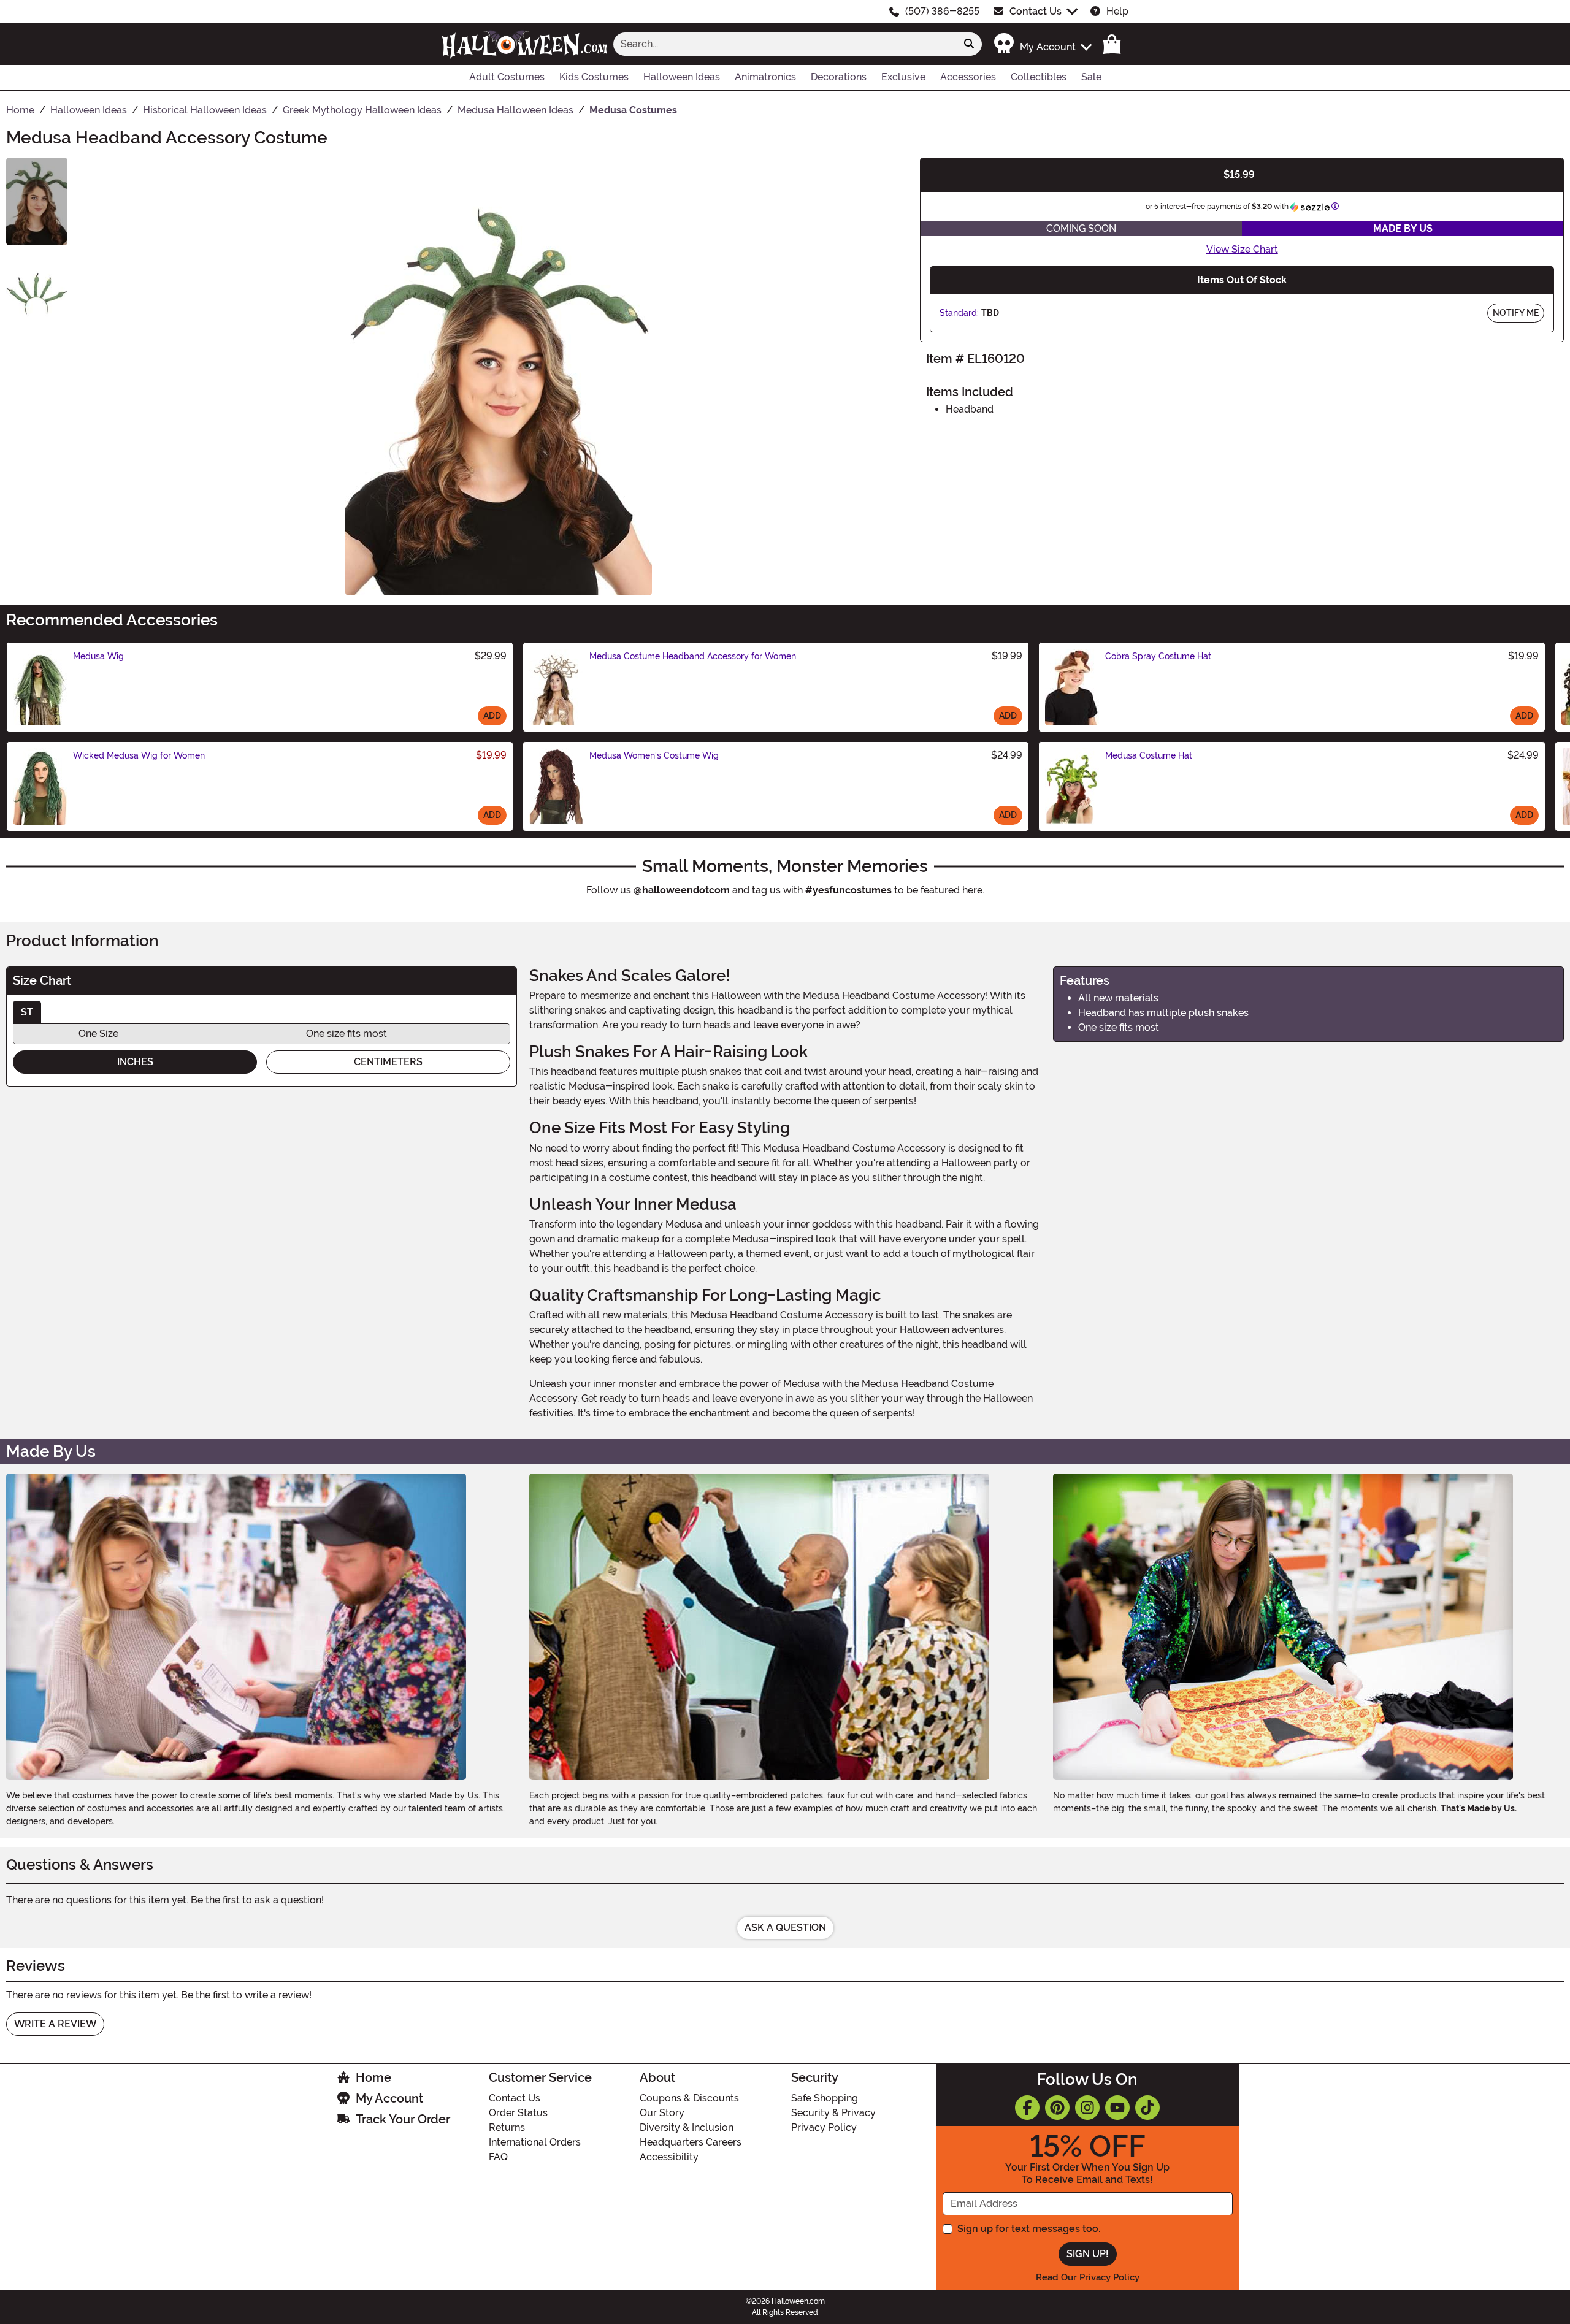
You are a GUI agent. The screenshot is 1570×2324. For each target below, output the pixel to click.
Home (373, 2077)
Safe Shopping (825, 2098)
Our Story (662, 2113)
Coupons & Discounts (689, 2098)
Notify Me (1516, 313)
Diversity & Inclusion (687, 2127)
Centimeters (388, 1062)
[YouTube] (1117, 2108)
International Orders (535, 2142)
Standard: (959, 313)
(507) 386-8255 (942, 11)
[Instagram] (1087, 2108)
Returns (507, 2127)
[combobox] (785, 44)
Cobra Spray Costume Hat (1158, 656)
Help (1117, 11)
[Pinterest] (1057, 2108)
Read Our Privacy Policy (1088, 2277)
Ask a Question (785, 1928)
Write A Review (55, 2024)
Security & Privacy (833, 2113)
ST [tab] (27, 1012)
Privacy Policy (824, 2127)
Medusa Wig (98, 656)
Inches (135, 1062)
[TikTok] (1147, 2108)
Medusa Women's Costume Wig (654, 755)
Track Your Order (403, 2119)
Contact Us (1036, 11)
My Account (389, 2098)
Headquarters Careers (691, 2142)
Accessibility (669, 2157)
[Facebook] (1027, 2108)
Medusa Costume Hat (1149, 755)
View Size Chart (1242, 249)
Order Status (518, 2113)
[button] (1042, 44)
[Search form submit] (969, 44)
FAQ (498, 2157)
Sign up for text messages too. (1029, 2229)
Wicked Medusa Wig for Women (139, 755)
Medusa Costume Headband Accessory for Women (693, 656)
